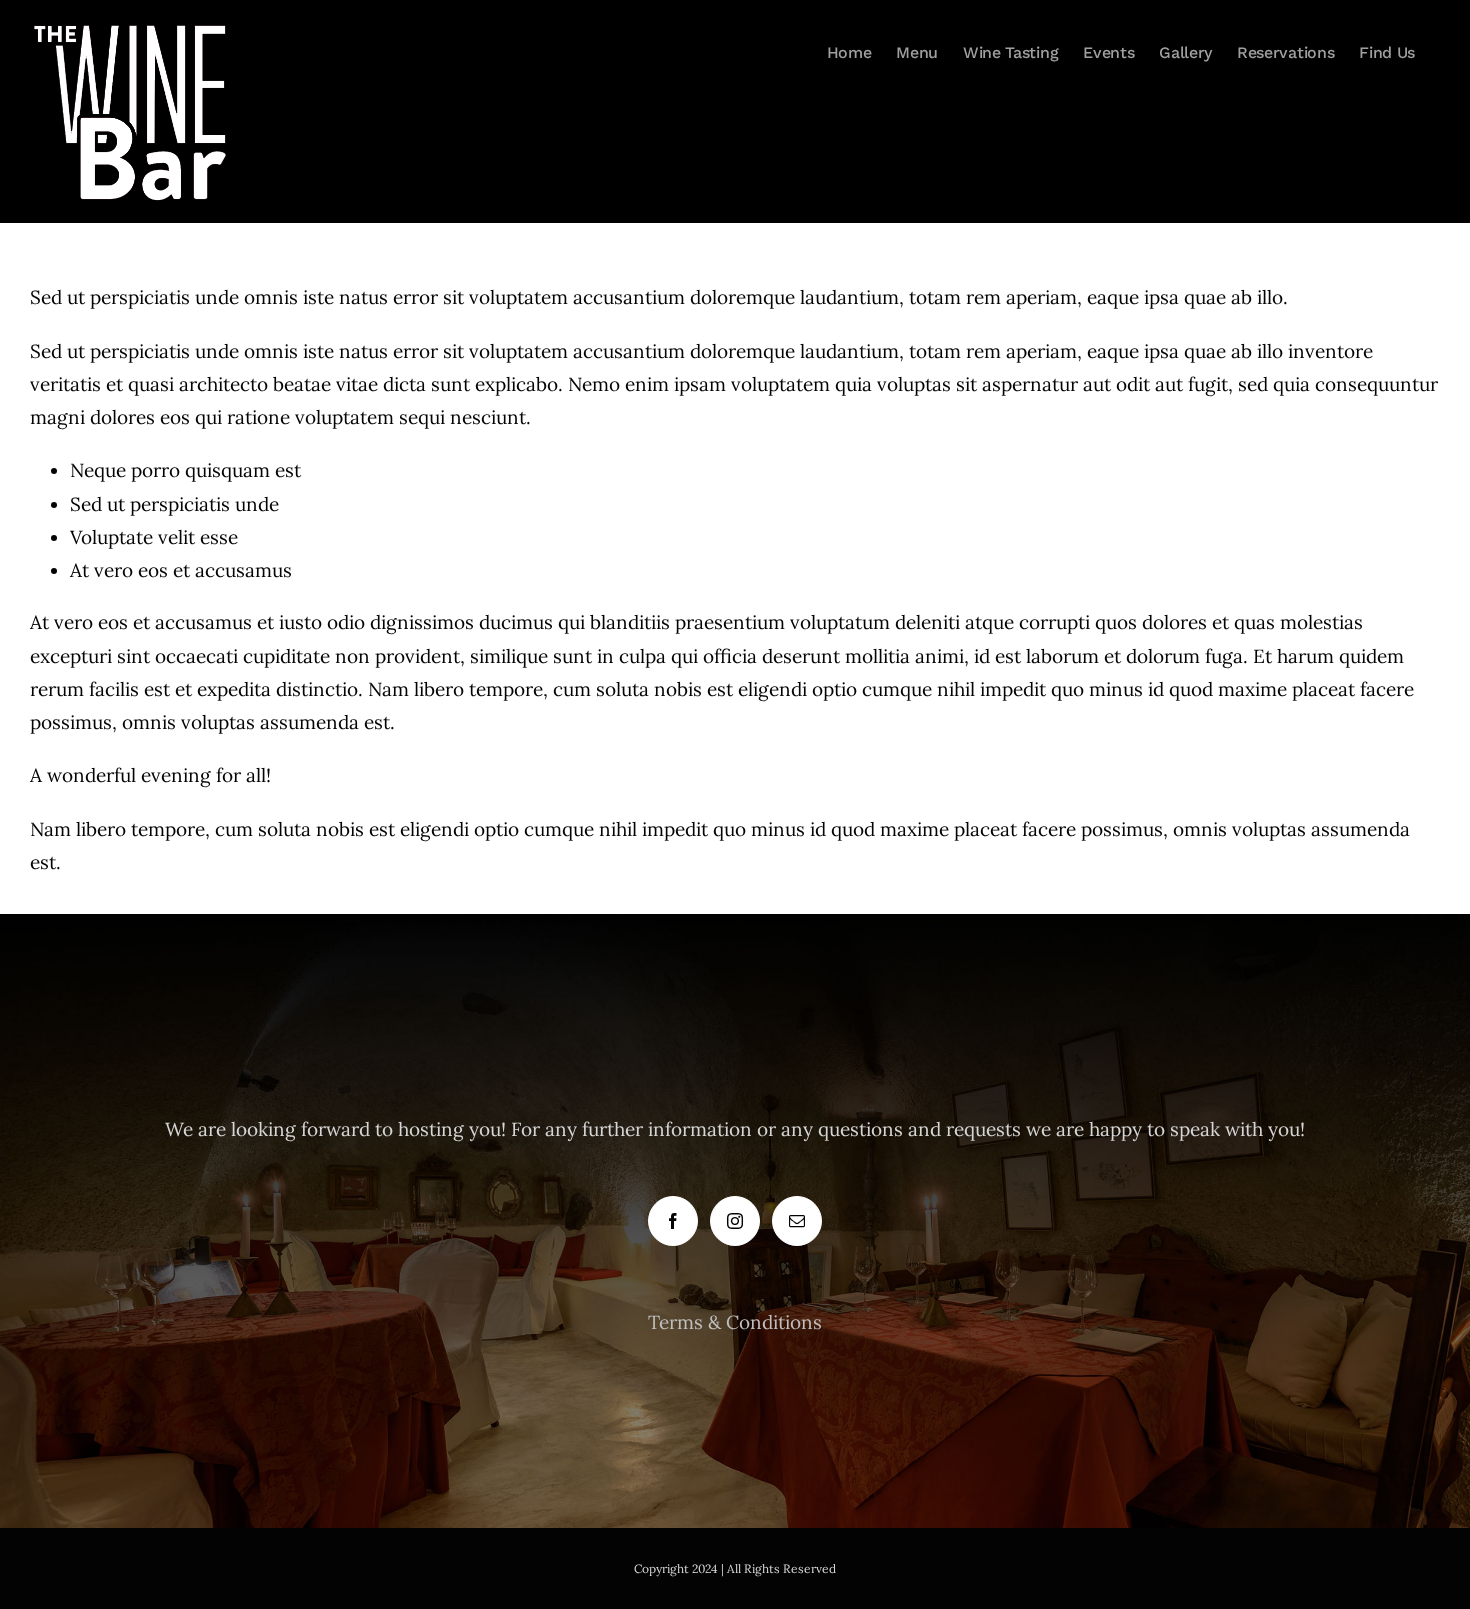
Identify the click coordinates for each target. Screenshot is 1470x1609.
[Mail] (797, 1221)
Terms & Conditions (735, 1322)
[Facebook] (673, 1221)
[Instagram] (735, 1221)
